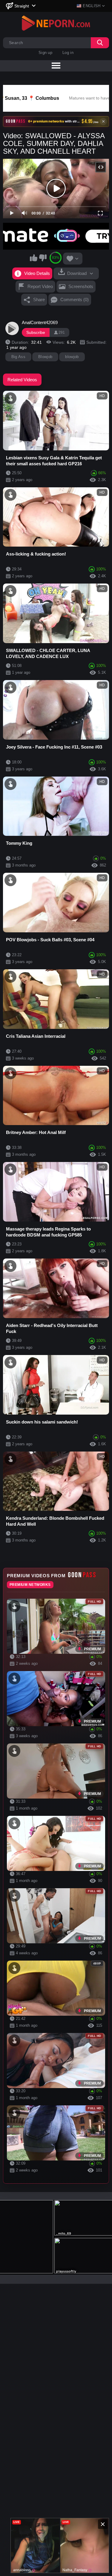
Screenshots (81, 286)
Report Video (40, 286)
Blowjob (45, 357)
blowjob (72, 357)
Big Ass (18, 357)
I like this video (33, 258)
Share (39, 300)
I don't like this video (43, 258)
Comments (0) (75, 300)
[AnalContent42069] (12, 329)
